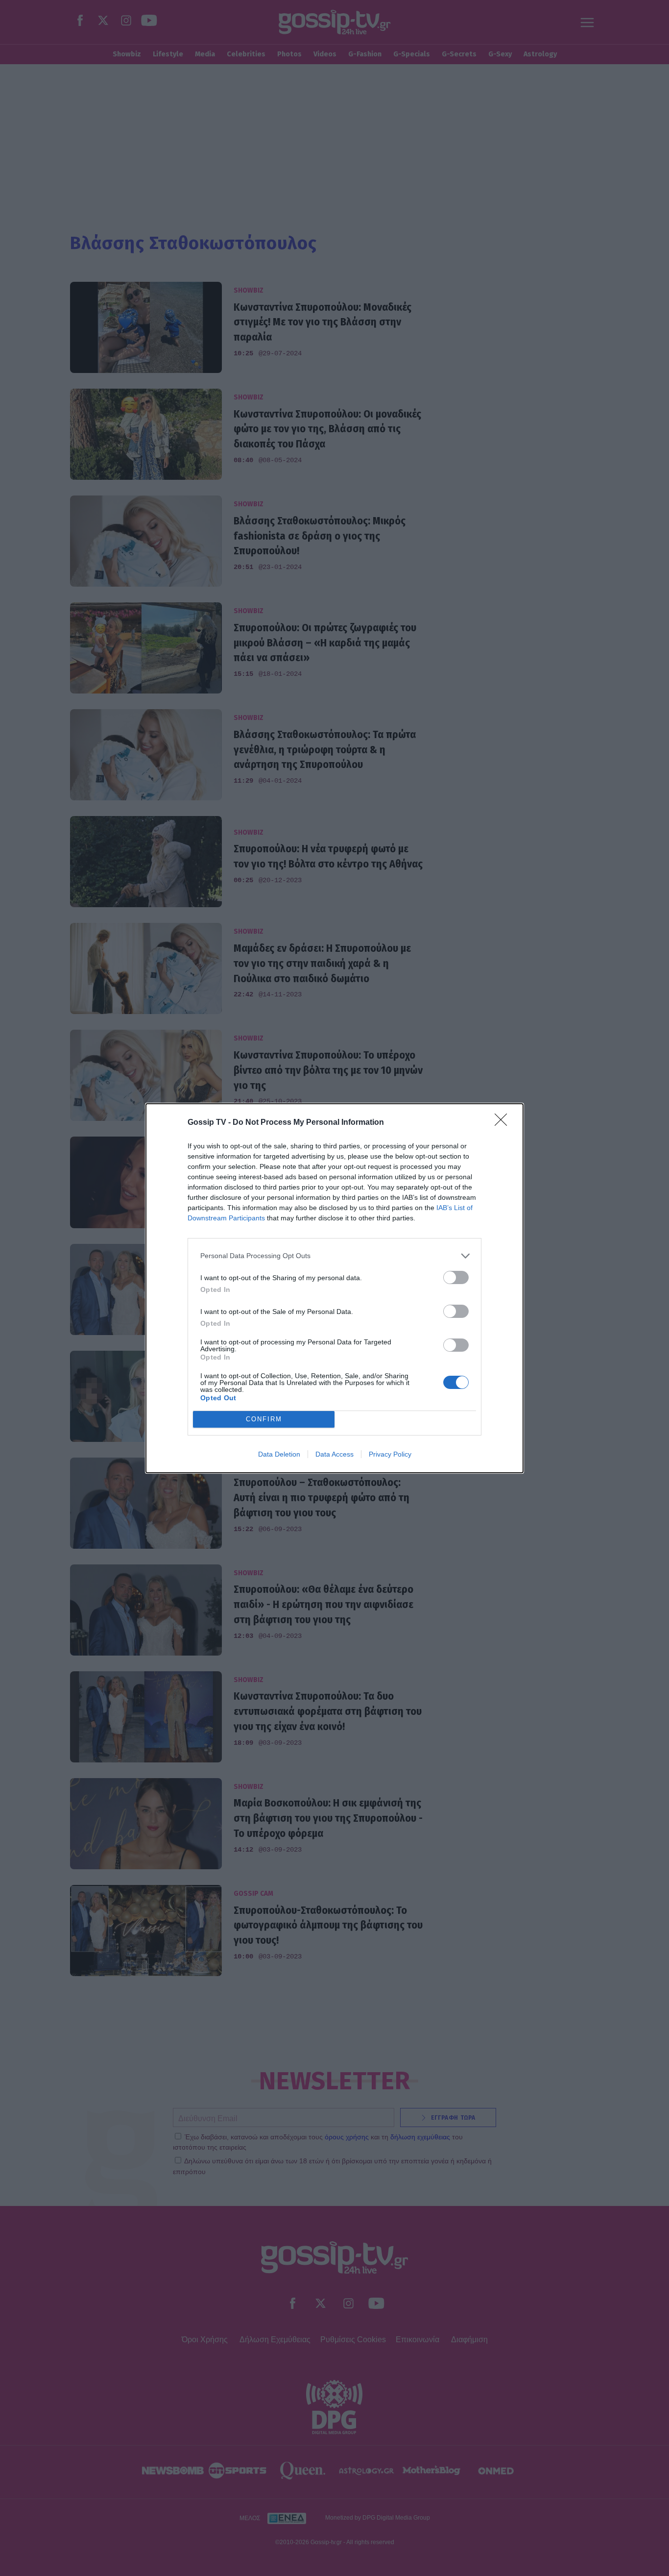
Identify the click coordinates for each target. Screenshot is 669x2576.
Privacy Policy (390, 1454)
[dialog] (334, 1288)
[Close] (504, 1123)
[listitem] (334, 1256)
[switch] (456, 1277)
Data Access (334, 1454)
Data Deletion (279, 1454)
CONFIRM (264, 1419)
